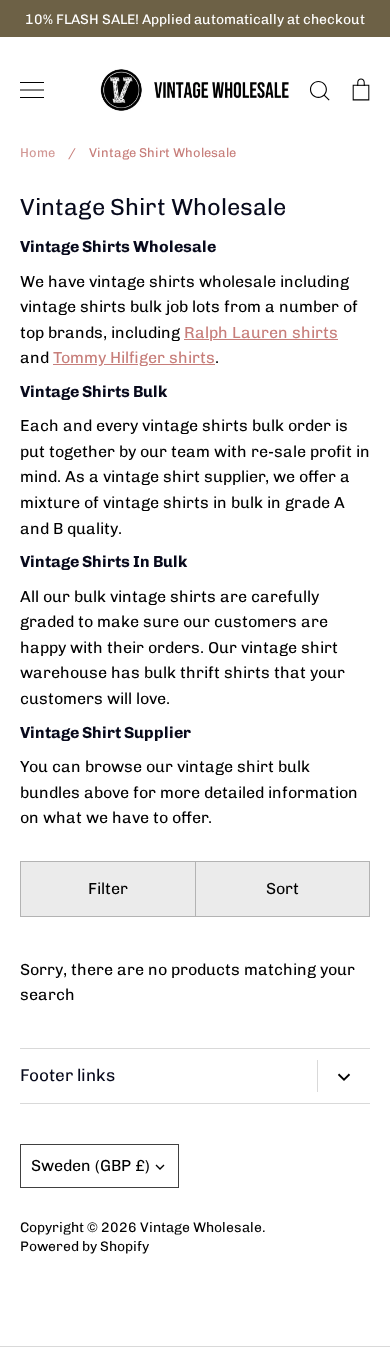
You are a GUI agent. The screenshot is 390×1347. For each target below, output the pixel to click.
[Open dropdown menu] (343, 1076)
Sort (282, 888)
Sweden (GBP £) (90, 1165)
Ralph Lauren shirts (261, 332)
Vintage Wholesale (201, 1227)
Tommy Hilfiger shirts (134, 357)
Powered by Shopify (84, 1246)
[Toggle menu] (32, 90)
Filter (108, 888)
